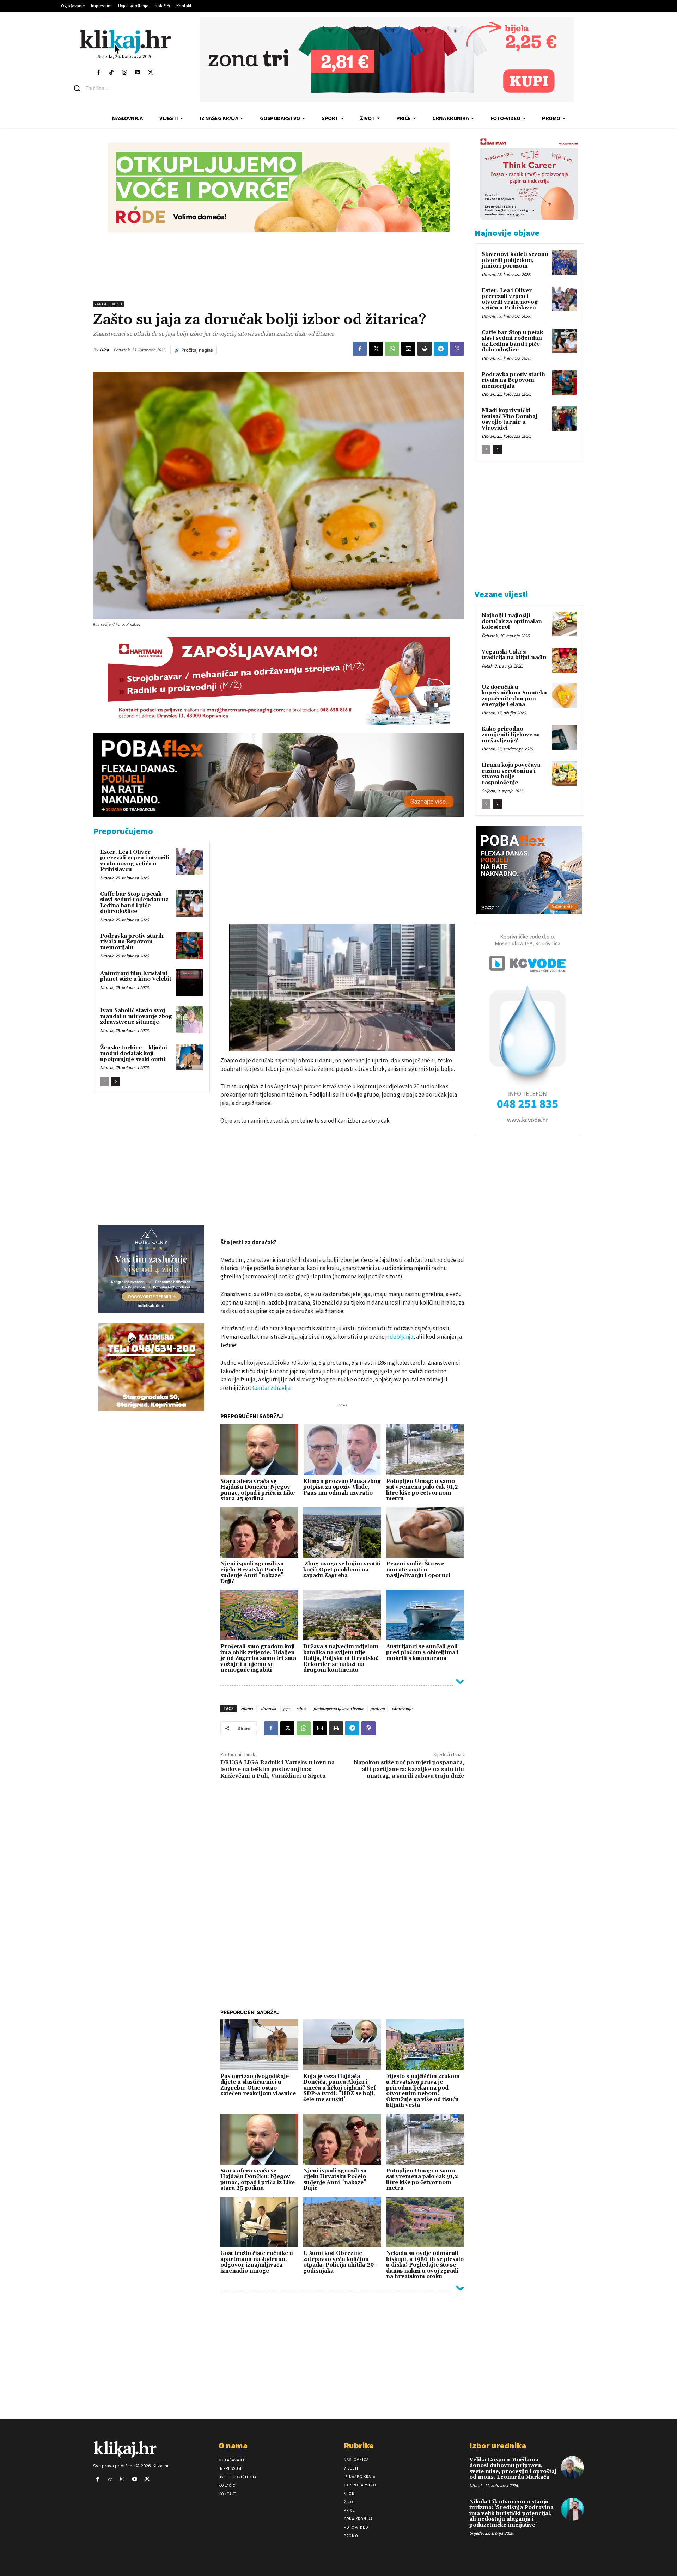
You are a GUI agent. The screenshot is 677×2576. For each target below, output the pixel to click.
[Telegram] (441, 349)
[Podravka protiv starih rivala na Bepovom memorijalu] (189, 945)
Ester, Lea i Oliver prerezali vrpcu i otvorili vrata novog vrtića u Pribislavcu (135, 861)
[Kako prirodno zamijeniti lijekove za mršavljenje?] (565, 737)
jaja (286, 1708)
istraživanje (402, 1708)
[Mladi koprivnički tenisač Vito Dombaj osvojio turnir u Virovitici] (565, 419)
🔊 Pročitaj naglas (194, 350)
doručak (269, 1708)
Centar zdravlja (272, 1388)
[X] (376, 349)
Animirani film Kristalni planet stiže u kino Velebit (136, 976)
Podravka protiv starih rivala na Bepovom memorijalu (132, 942)
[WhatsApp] (392, 349)
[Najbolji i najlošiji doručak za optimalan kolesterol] (565, 624)
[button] (131, 88)
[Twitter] (151, 73)
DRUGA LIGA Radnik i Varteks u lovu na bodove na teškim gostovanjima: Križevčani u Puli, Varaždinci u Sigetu (277, 1769)
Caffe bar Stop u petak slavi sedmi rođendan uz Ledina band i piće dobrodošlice (134, 903)
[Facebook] (98, 73)
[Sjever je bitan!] (125, 41)
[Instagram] (124, 73)
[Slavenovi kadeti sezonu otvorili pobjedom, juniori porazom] (565, 263)
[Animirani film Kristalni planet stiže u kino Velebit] (189, 983)
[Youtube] (138, 73)
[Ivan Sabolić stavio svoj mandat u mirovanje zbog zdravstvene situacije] (189, 1020)
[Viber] (457, 349)
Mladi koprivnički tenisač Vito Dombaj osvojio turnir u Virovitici (510, 419)
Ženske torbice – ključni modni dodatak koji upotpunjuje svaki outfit (134, 1054)
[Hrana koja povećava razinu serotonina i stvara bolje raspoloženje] (565, 773)
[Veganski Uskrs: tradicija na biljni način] (565, 660)
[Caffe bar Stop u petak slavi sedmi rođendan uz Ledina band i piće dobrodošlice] (189, 903)
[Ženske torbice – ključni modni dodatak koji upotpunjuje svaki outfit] (189, 1057)
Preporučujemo (123, 831)
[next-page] (116, 1082)
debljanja (401, 1337)
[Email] (408, 349)
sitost (301, 1708)
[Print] (425, 349)
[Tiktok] (111, 73)
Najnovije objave (507, 233)
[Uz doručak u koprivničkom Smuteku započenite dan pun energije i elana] (565, 695)
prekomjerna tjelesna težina (338, 1708)
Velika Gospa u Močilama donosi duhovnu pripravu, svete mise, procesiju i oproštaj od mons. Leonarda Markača (513, 2469)
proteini (377, 1708)
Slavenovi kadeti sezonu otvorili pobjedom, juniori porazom (515, 260)
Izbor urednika (498, 2445)
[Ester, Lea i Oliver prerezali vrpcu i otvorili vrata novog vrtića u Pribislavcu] (189, 861)
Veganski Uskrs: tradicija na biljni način (514, 655)
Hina (104, 350)
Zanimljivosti (108, 304)
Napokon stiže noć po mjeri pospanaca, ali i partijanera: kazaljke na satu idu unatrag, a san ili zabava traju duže (409, 1769)
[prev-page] (105, 1082)
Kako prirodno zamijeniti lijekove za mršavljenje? (511, 735)
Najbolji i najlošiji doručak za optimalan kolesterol (512, 621)
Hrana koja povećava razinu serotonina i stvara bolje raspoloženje (511, 774)
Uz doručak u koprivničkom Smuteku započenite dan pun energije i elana (514, 696)
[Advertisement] (279, 266)
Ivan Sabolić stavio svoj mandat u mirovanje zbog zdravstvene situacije (136, 1016)
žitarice (247, 1708)
